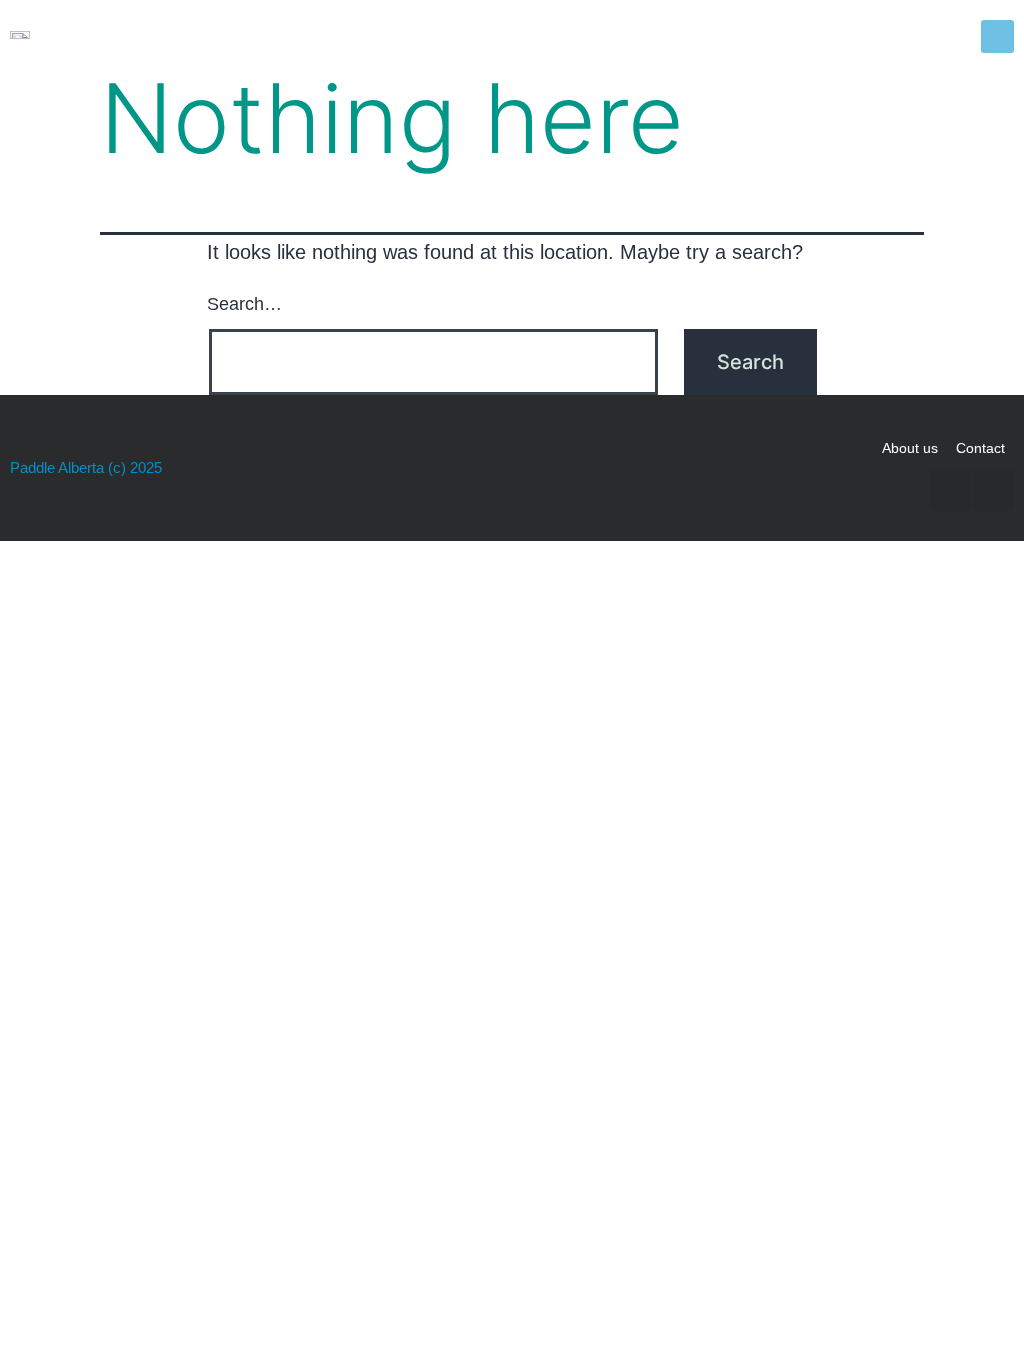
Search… (244, 304)
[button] (997, 36)
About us (910, 448)
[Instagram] (993, 490)
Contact (980, 448)
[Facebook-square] (950, 490)
